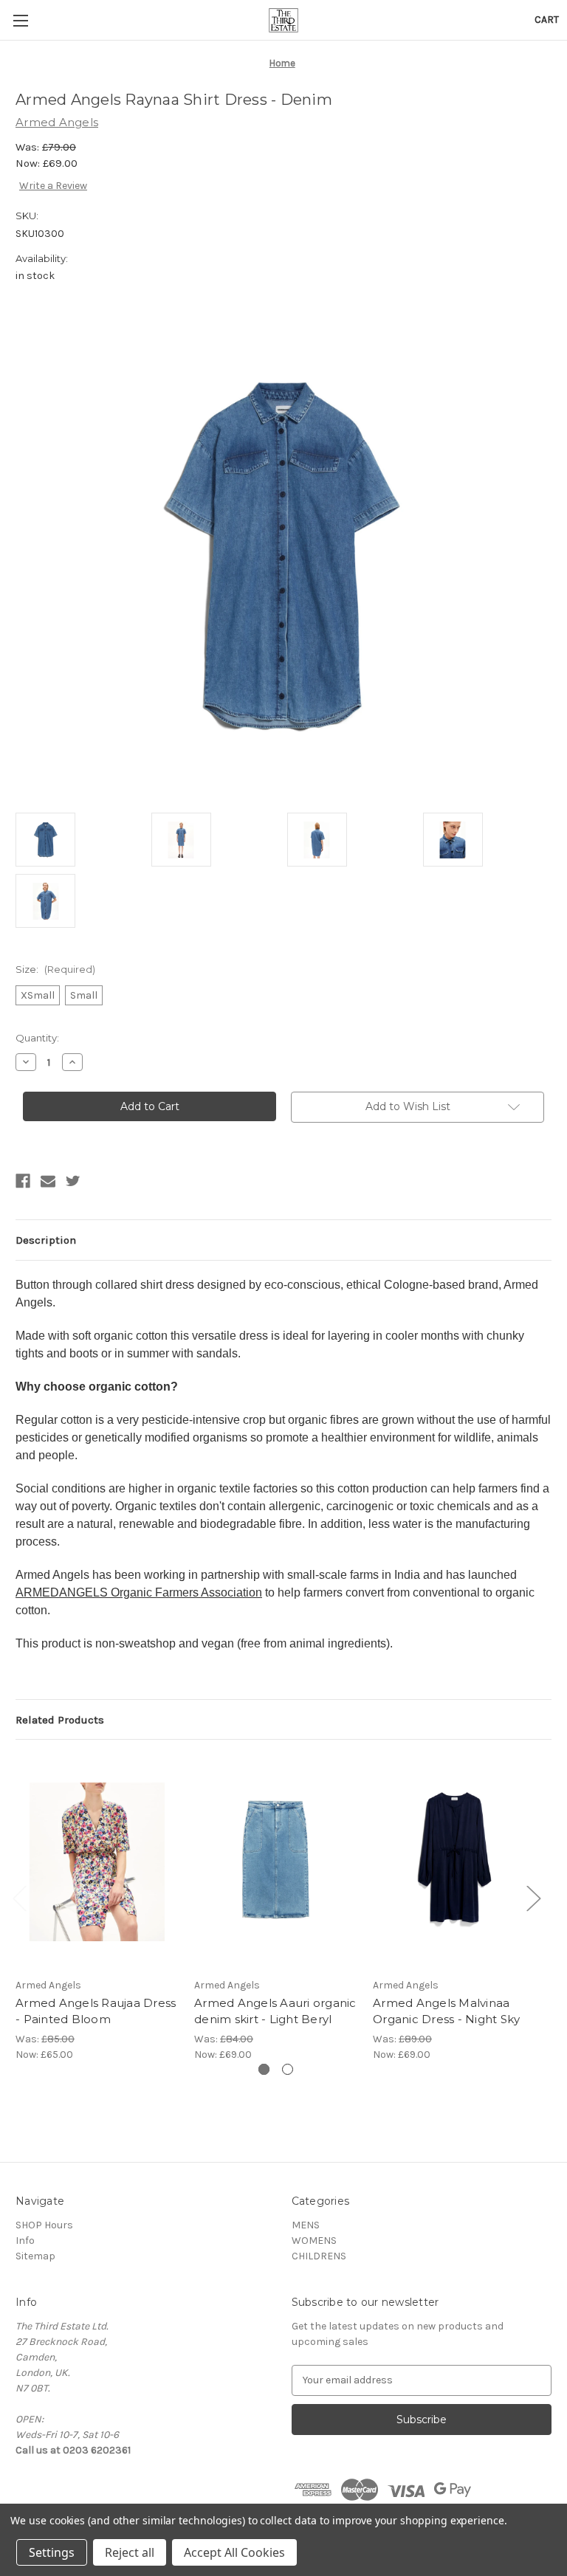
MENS (306, 2225)
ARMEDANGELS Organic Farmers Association (139, 1592)
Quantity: (37, 1038)
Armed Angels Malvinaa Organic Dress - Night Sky (446, 2011)
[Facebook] (23, 1181)
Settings (52, 2552)
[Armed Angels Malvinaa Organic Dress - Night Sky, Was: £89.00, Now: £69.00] (454, 1862)
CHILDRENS (319, 2256)
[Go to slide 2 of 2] (288, 2069)
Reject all (130, 2552)
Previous (19, 1897)
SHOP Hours (44, 2225)
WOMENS (314, 2241)
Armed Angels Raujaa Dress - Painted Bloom (96, 2011)
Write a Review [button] (53, 186)
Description (46, 1240)
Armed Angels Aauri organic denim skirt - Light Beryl (275, 2011)
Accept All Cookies (234, 2552)
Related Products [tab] (60, 1720)
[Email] (48, 1181)
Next (533, 1897)
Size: (55, 969)
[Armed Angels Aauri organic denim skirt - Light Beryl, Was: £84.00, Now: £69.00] (276, 1862)
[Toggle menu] (20, 20)
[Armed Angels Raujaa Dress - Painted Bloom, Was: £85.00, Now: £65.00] (97, 1862)
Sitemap (35, 2256)
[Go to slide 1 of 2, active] (264, 2069)
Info (25, 2241)
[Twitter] (73, 1181)
